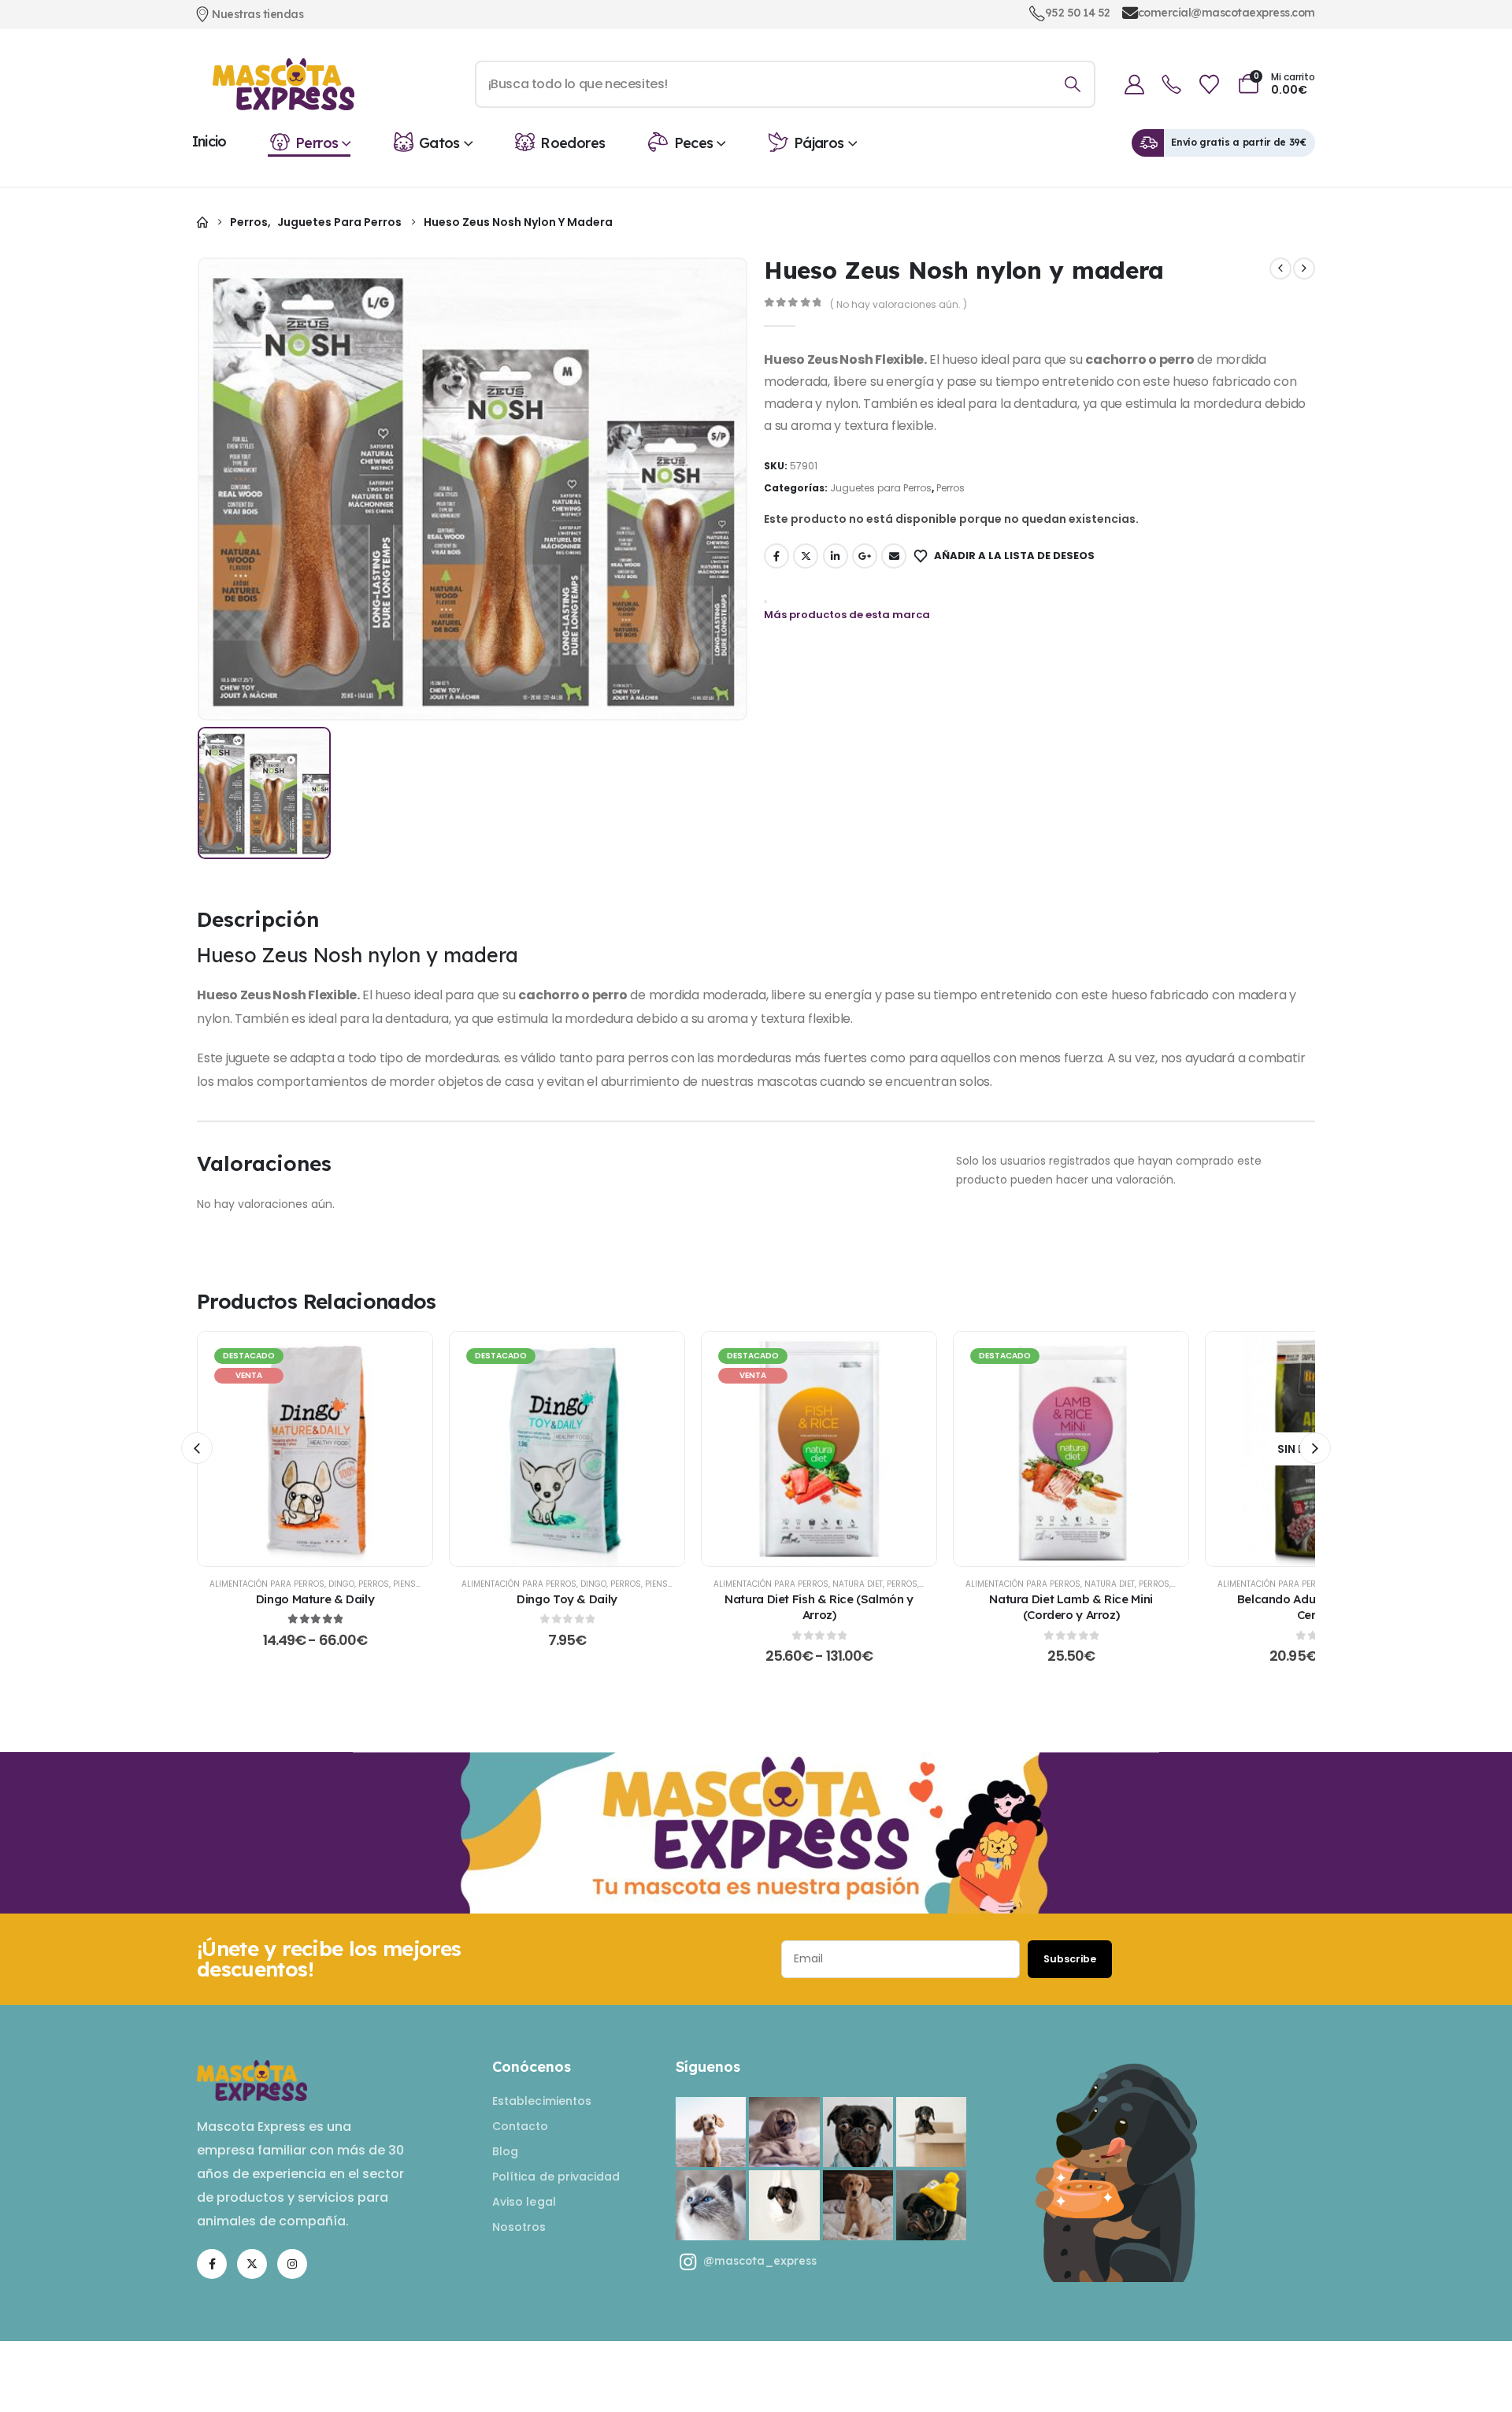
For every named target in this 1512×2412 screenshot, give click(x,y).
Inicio (209, 141)
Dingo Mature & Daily (315, 1599)
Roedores (573, 143)
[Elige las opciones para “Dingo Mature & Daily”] (315, 1449)
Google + (865, 556)
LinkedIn (836, 556)
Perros (317, 143)
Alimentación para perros (267, 1584)
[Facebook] (212, 2264)
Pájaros (819, 143)
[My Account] (1134, 85)
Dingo (341, 1584)
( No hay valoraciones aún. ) (899, 304)
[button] (197, 1448)
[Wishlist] (1209, 85)
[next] (1304, 269)
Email (894, 556)
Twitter (806, 556)
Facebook (776, 556)
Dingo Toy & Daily (567, 1599)
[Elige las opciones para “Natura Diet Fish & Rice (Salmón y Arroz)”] (819, 1449)
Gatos (439, 143)
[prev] (1280, 269)
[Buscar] (1072, 84)
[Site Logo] (283, 84)
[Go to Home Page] (202, 222)
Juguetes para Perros (881, 488)
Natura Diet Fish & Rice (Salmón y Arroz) (819, 1607)
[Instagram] (292, 2264)
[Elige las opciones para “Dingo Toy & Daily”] (567, 1449)
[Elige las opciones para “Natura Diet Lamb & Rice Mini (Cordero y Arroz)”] (1071, 1449)
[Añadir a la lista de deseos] (276, 1449)
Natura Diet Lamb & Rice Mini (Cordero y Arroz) (1071, 1607)
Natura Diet (858, 1584)
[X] (252, 2264)
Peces (694, 143)
